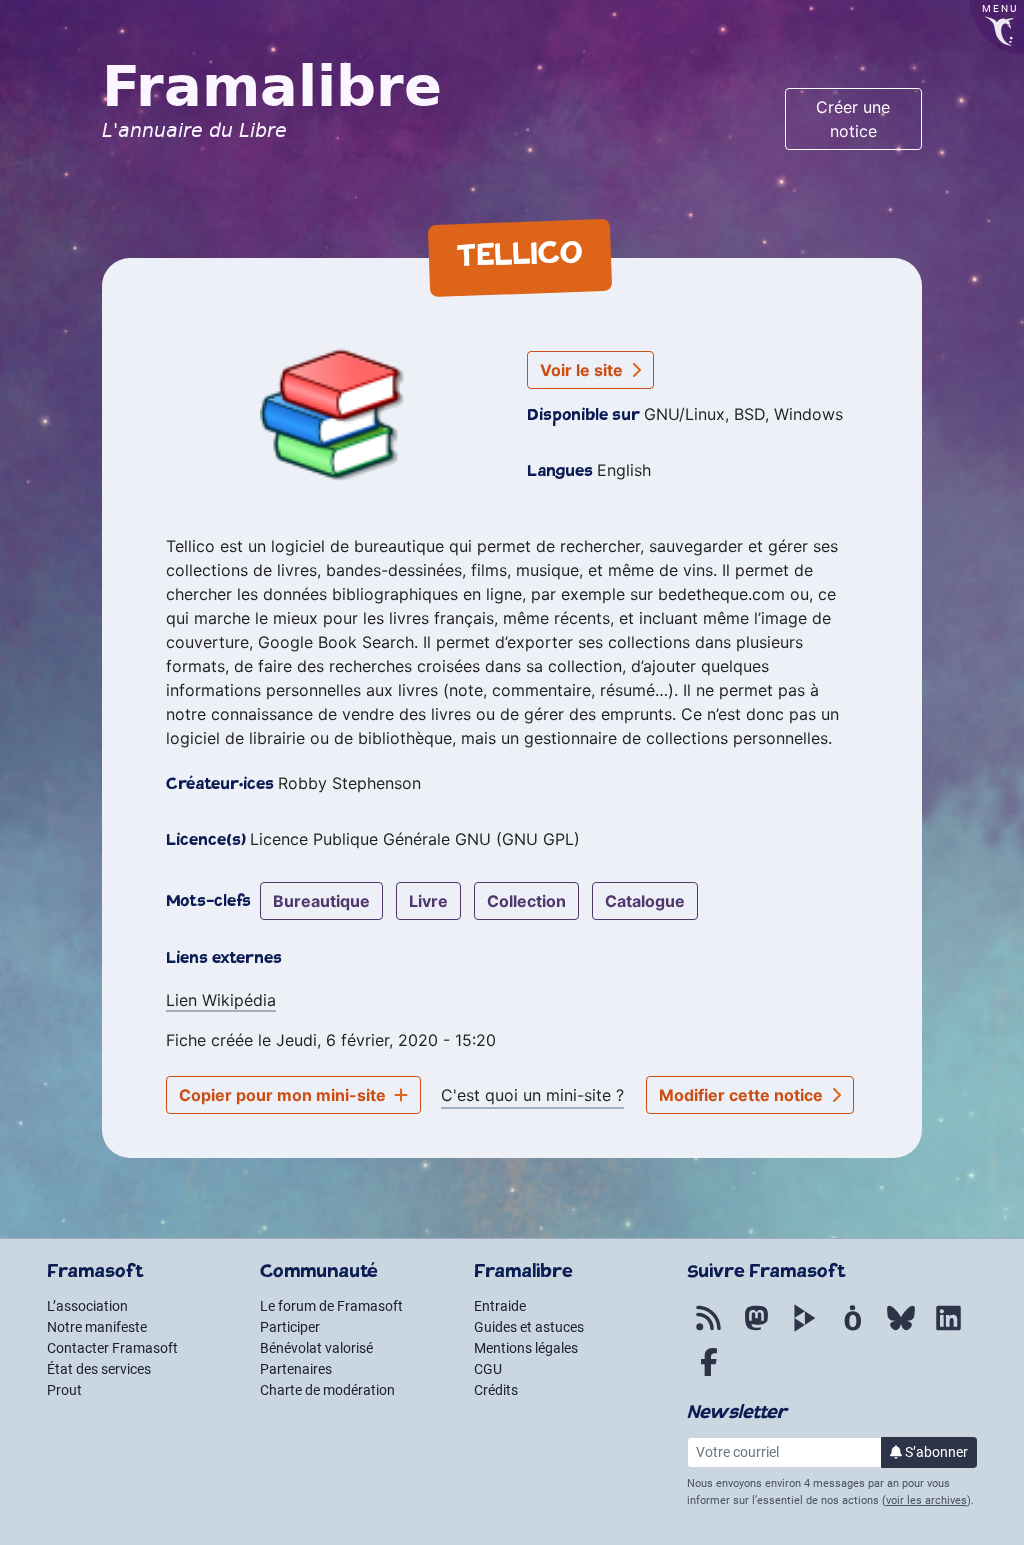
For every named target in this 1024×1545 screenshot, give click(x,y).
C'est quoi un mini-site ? (532, 1095)
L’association (87, 1306)
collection (526, 901)
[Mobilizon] (853, 1329)
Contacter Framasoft (112, 1348)
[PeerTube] (805, 1329)
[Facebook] (709, 1373)
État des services (99, 1369)
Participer (290, 1327)
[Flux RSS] (709, 1329)
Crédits (496, 1390)
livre (428, 901)
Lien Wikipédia (221, 1000)
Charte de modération (327, 1390)
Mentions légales (526, 1348)
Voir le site (583, 370)
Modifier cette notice (743, 1095)
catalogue (645, 901)
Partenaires (296, 1369)
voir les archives (926, 1500)
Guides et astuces (529, 1327)
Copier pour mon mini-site (284, 1095)
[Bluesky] (901, 1329)
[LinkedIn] (949, 1329)
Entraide (500, 1306)
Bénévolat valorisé (316, 1348)
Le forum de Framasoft (331, 1306)
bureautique (321, 901)
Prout (64, 1390)
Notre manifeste (97, 1327)
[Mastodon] (757, 1329)
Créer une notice (853, 119)
